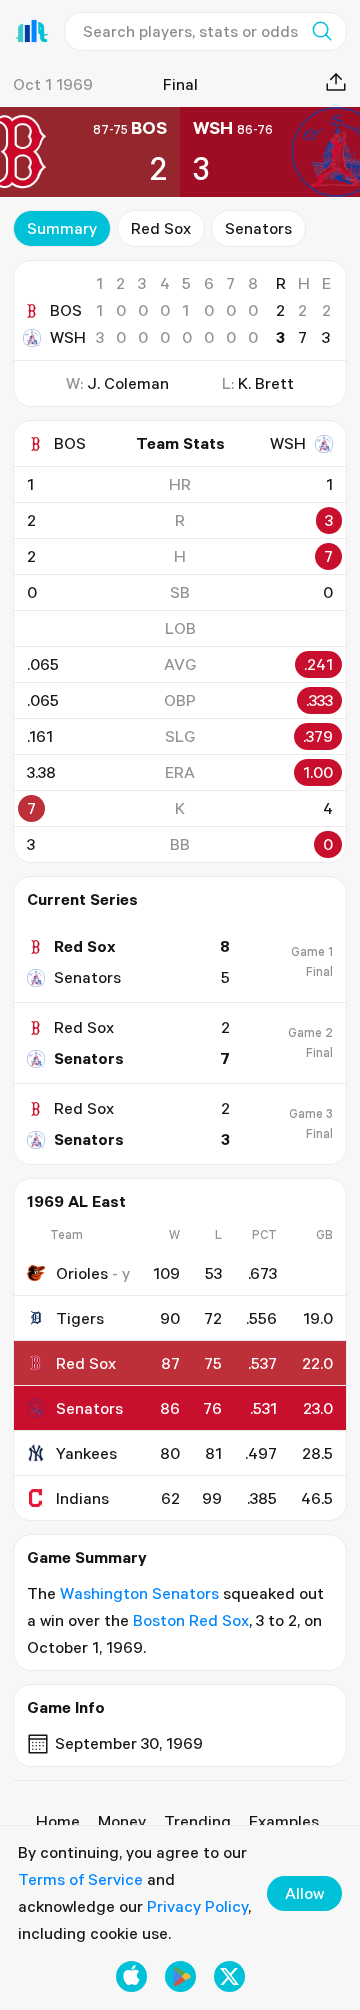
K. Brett (266, 383)
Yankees (86, 1453)
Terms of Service (80, 1879)
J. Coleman (128, 383)
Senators (258, 228)
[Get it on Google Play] (180, 1976)
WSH (68, 337)
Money (122, 1821)
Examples (284, 1821)
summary (62, 228)
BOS (66, 310)
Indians (82, 1498)
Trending (197, 1821)
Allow (304, 1893)
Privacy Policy (197, 1906)
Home (58, 1821)
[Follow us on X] (229, 1976)
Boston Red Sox (191, 1620)
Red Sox (161, 228)
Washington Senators (139, 1593)
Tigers (80, 1318)
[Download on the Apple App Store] (131, 1976)
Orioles (82, 1273)
